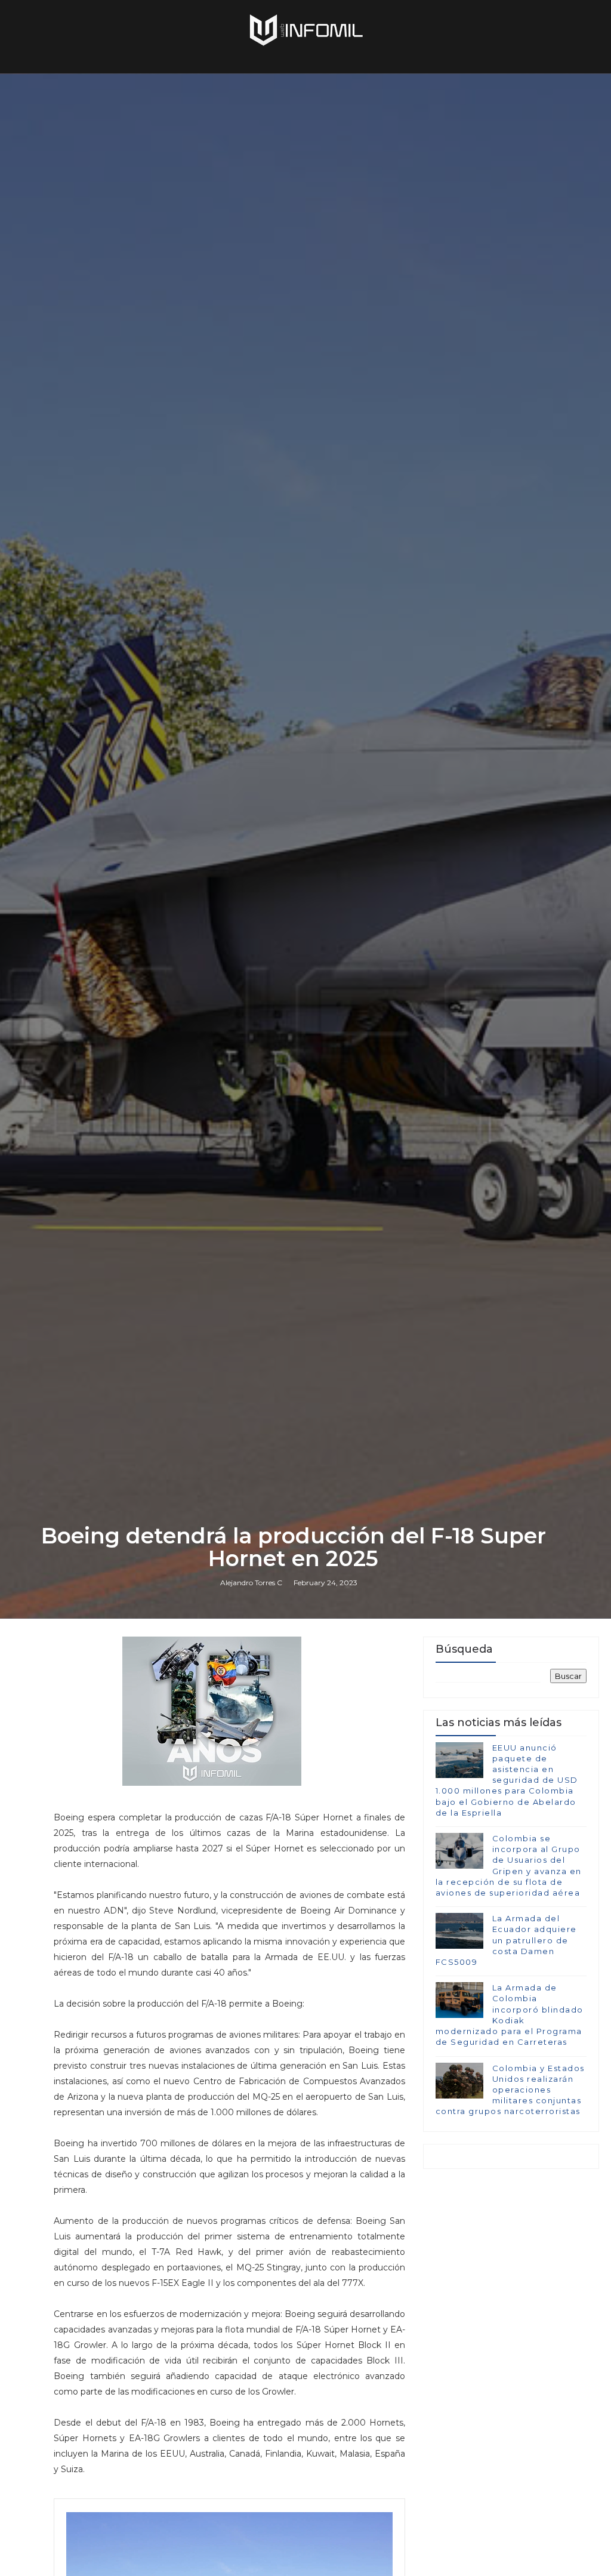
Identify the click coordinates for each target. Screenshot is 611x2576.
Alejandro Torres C (251, 1583)
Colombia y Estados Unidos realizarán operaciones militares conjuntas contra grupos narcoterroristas (510, 2090)
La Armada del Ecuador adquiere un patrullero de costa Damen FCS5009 (506, 1940)
